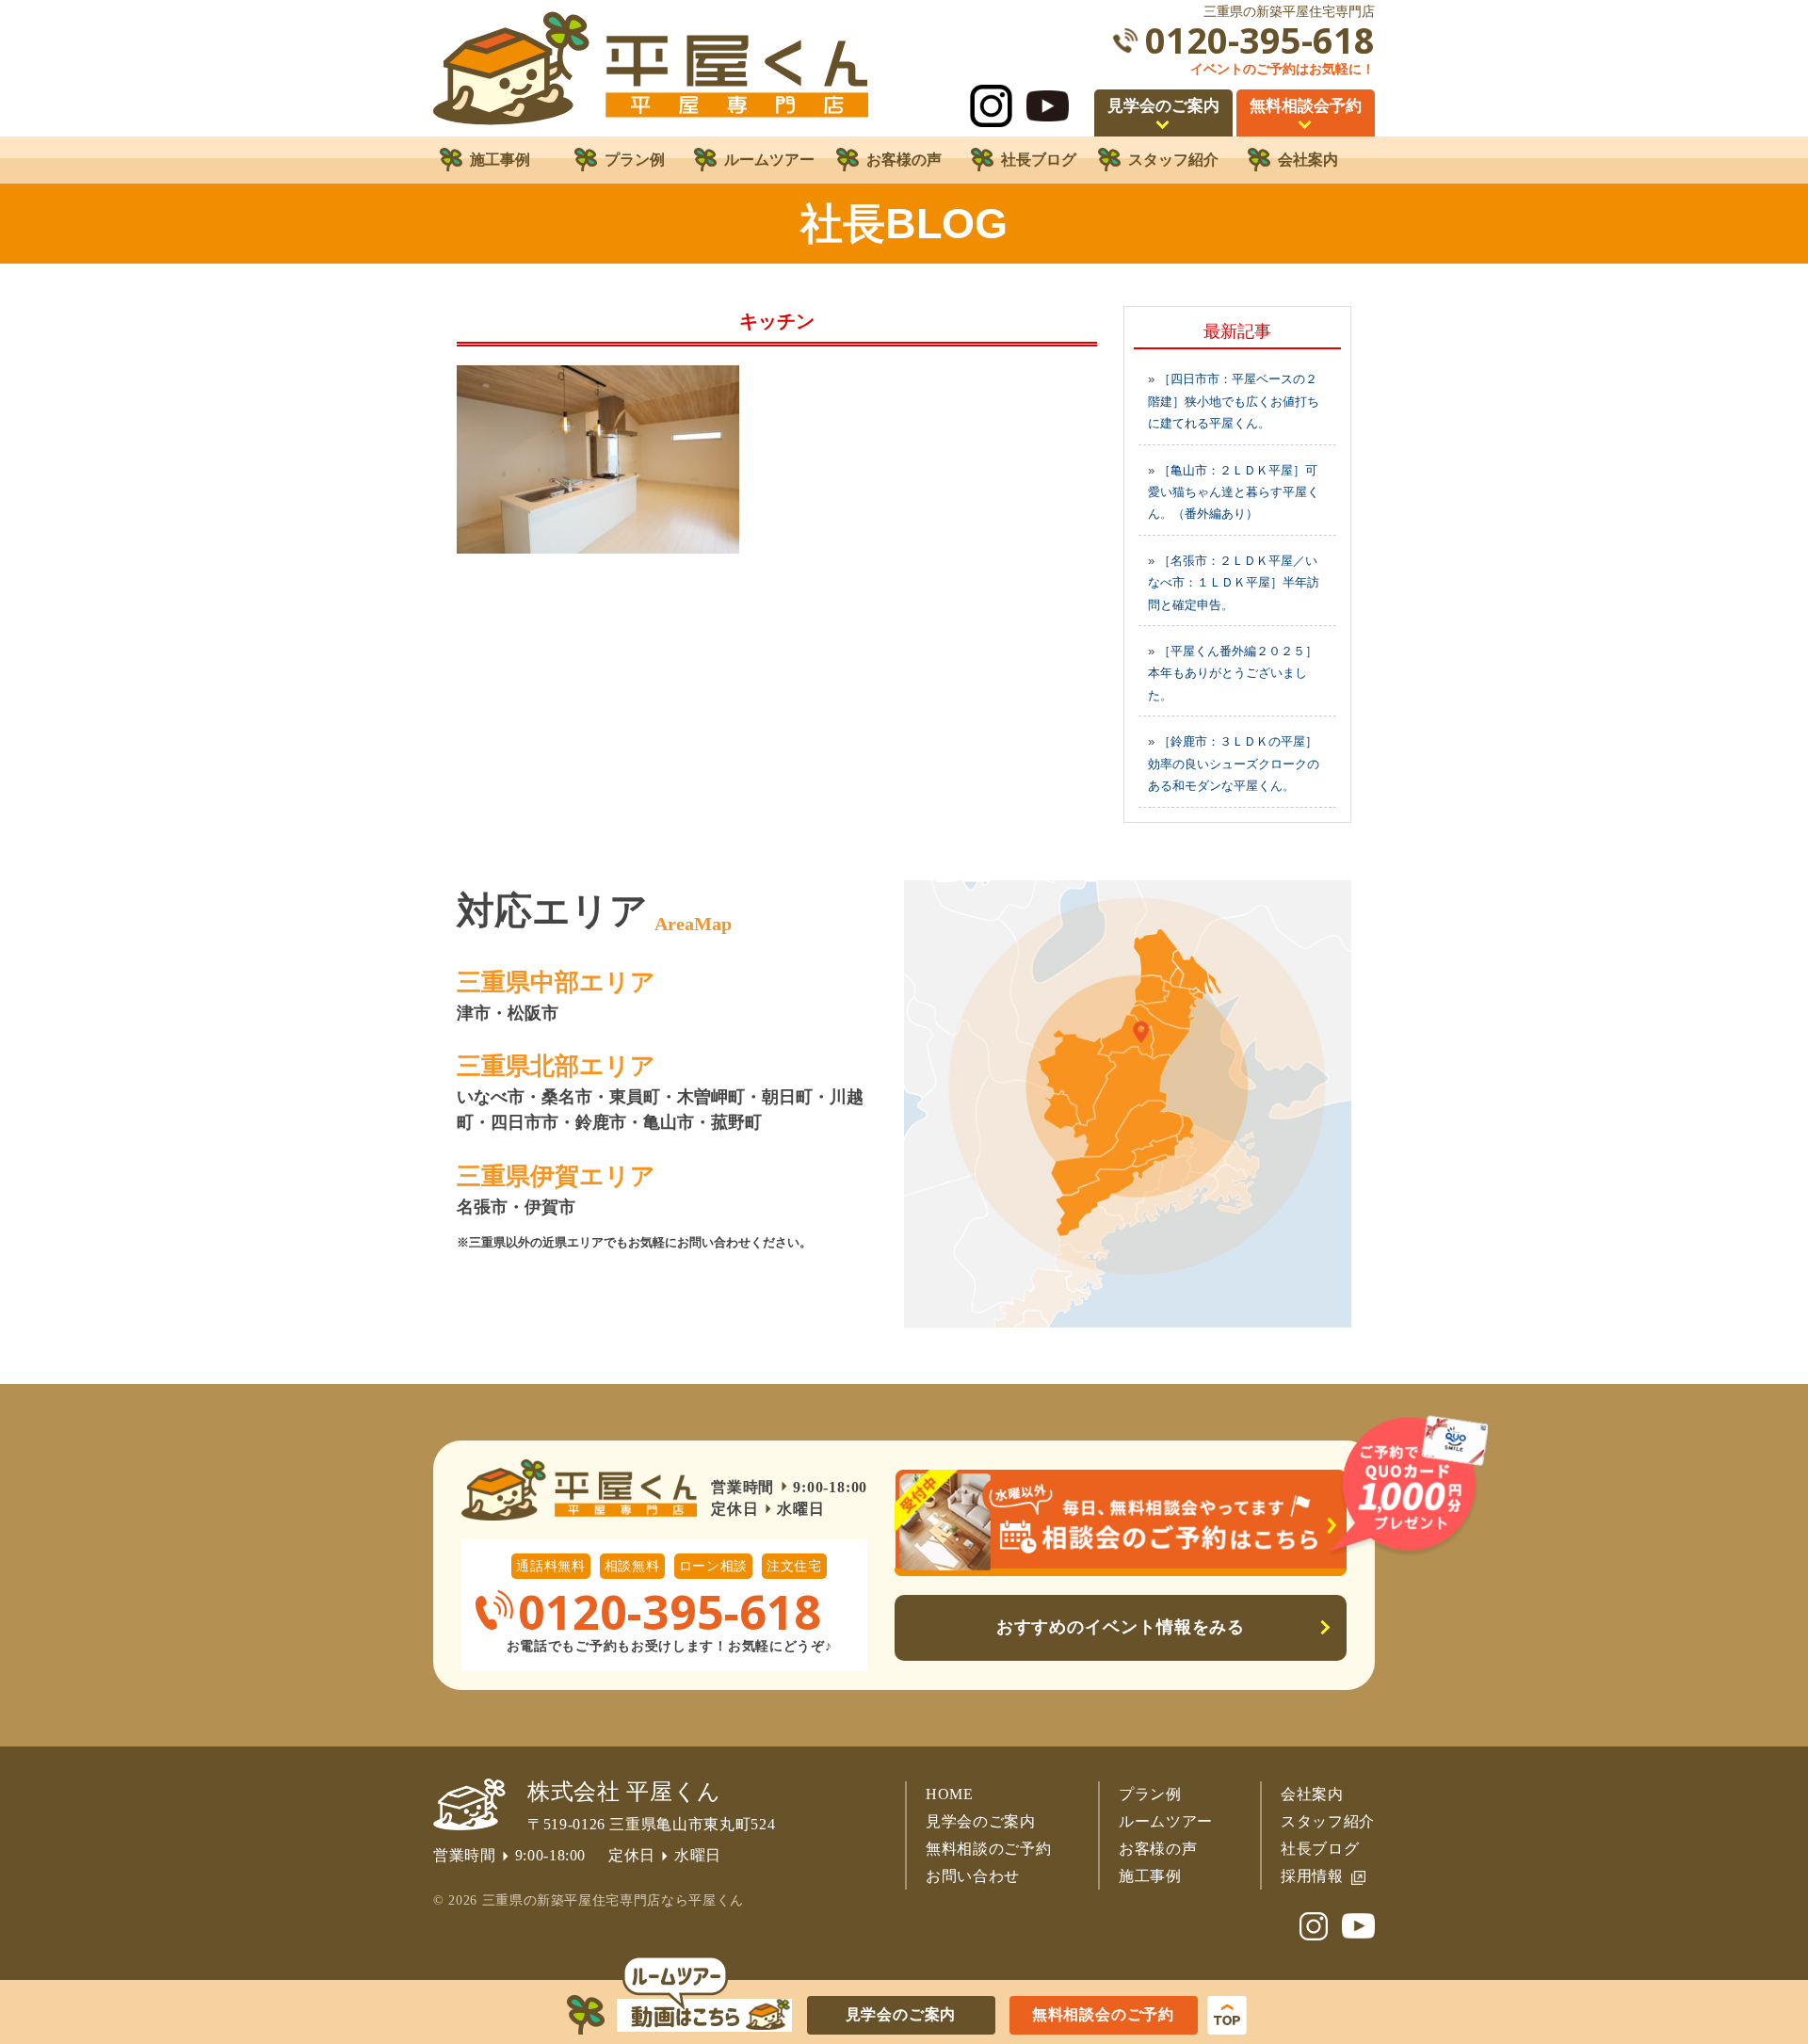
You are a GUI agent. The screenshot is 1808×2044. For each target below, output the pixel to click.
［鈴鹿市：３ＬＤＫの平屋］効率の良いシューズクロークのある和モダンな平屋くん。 (1234, 764)
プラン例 (1150, 1794)
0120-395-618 (1260, 40)
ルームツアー (1166, 1821)
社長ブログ (1320, 1849)
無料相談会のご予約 (1103, 2014)
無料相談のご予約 (988, 1849)
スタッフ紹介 (1328, 1821)
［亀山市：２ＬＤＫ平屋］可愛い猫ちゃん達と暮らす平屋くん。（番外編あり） (1234, 492)
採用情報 (1312, 1876)
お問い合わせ (973, 1876)
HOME (950, 1794)
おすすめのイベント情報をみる (1121, 1627)
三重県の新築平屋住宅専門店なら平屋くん (613, 1900)
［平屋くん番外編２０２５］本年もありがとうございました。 (1233, 673)
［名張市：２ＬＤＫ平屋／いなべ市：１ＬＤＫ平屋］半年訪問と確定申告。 (1234, 583)
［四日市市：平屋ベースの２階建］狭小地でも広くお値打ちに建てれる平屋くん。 (1234, 401)
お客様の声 (1158, 1849)
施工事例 (1150, 1876)
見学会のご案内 (981, 1821)
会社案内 (1312, 1794)
